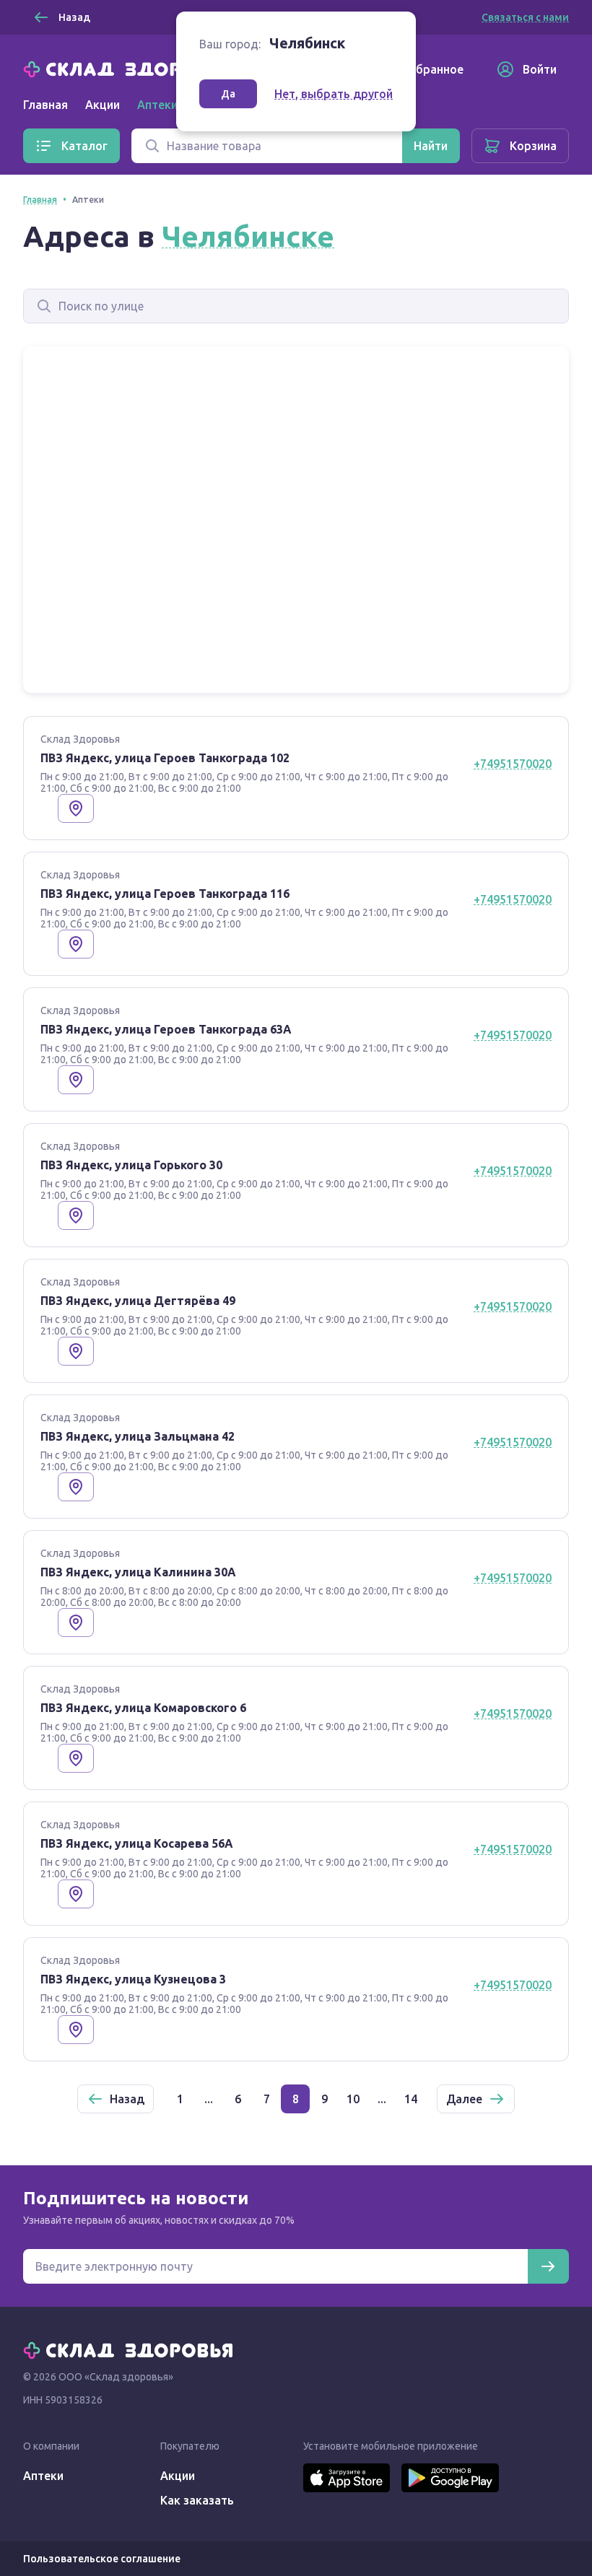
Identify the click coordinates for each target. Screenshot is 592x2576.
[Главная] (131, 68)
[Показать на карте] (76, 808)
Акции (103, 105)
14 (411, 2099)
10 (353, 2099)
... (209, 2099)
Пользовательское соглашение (102, 2559)
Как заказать (197, 2500)
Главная (45, 105)
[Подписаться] (548, 2266)
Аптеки (43, 2476)
